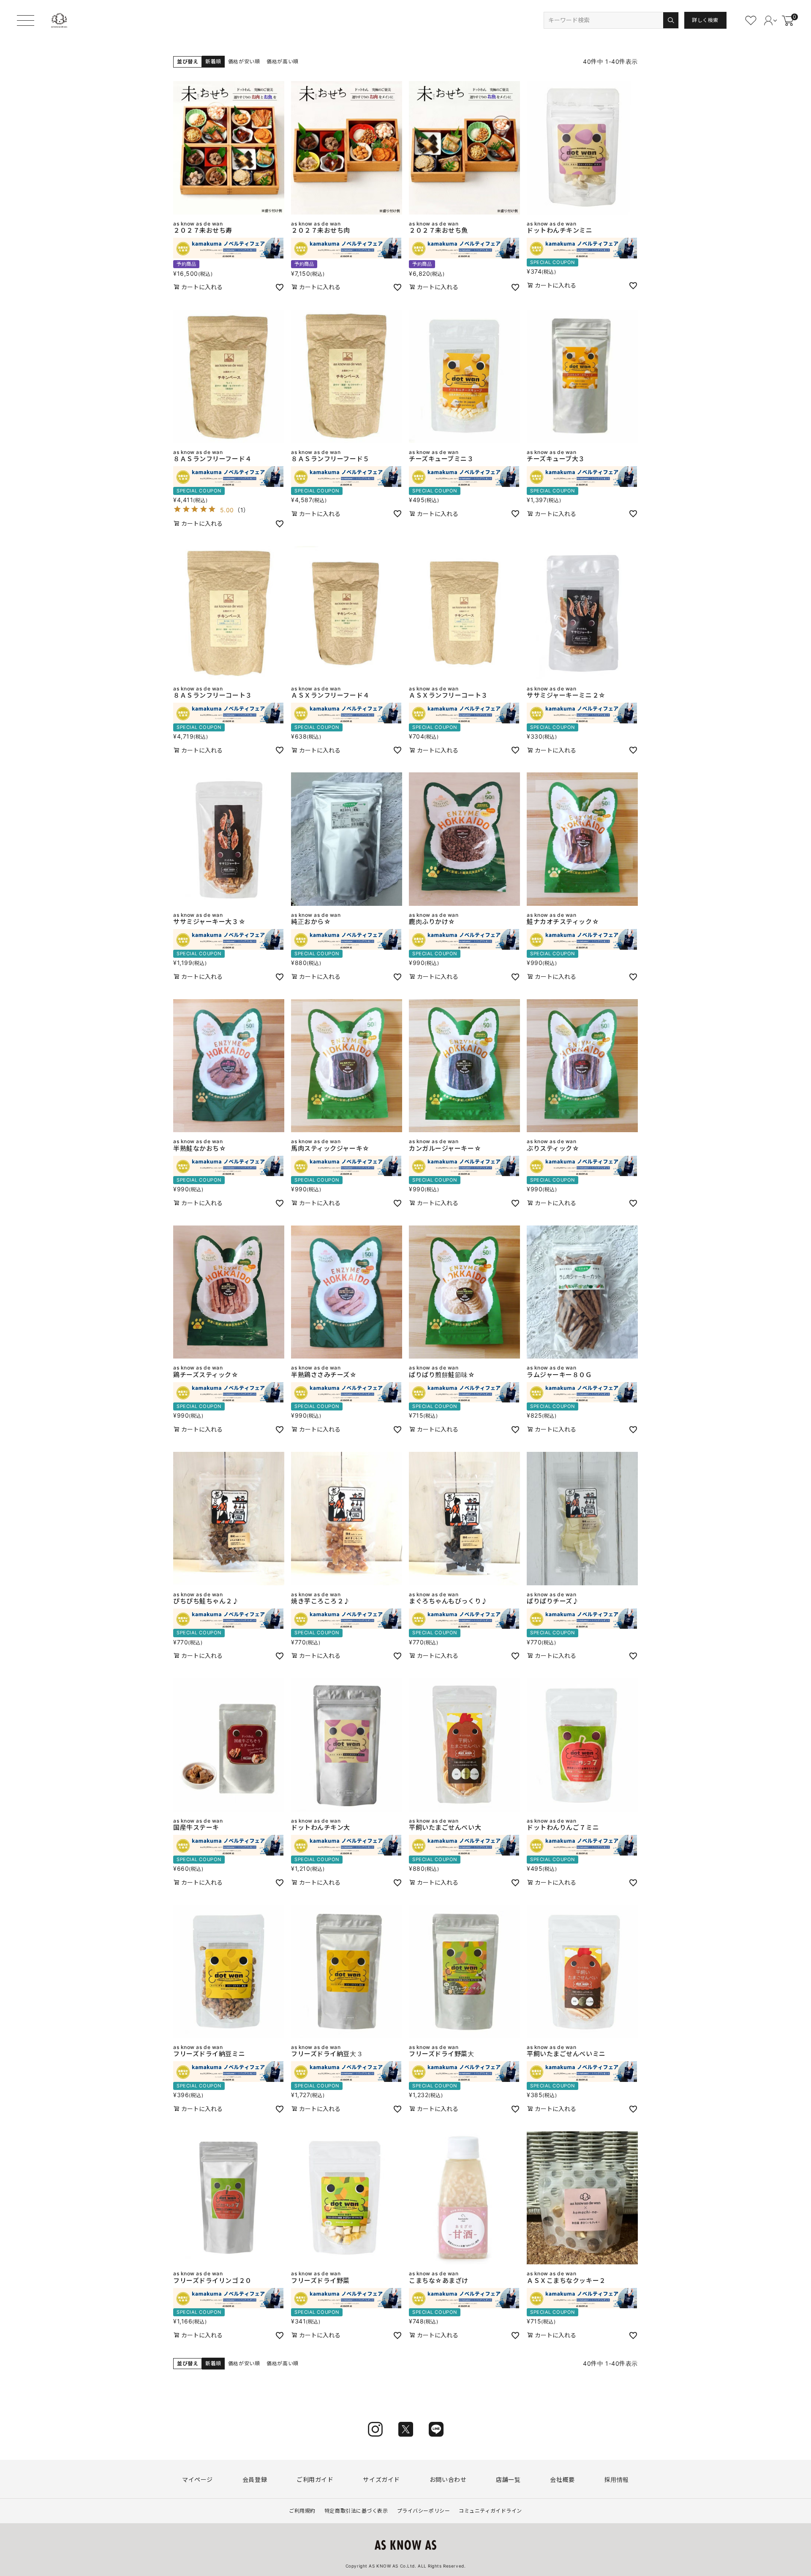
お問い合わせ (448, 2480)
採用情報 (617, 2480)
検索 (671, 20)
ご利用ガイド (315, 2480)
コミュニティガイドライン (490, 2511)
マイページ (197, 2480)
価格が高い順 (282, 61)
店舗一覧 (508, 2480)
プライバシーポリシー (424, 2511)
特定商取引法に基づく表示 (356, 2511)
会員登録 (255, 2480)
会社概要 (562, 2480)
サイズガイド (381, 2480)
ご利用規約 (302, 2511)
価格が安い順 (244, 61)
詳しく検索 (705, 20)
